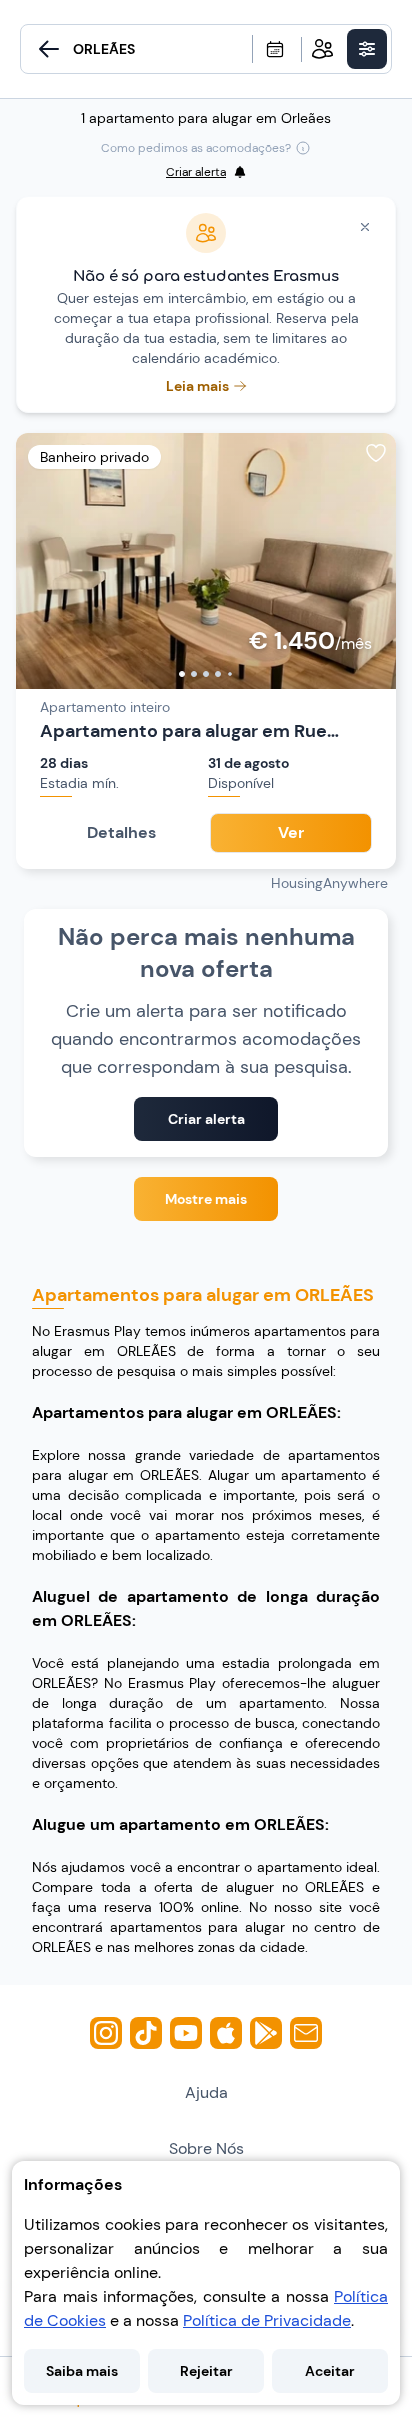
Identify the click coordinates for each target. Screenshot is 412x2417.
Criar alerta (206, 1119)
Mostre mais (206, 1199)
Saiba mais (82, 2371)
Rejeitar (206, 2371)
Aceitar (330, 2371)
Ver (291, 832)
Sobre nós (206, 2148)
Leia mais (197, 386)
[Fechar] (365, 227)
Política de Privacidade (267, 2320)
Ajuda (206, 2092)
